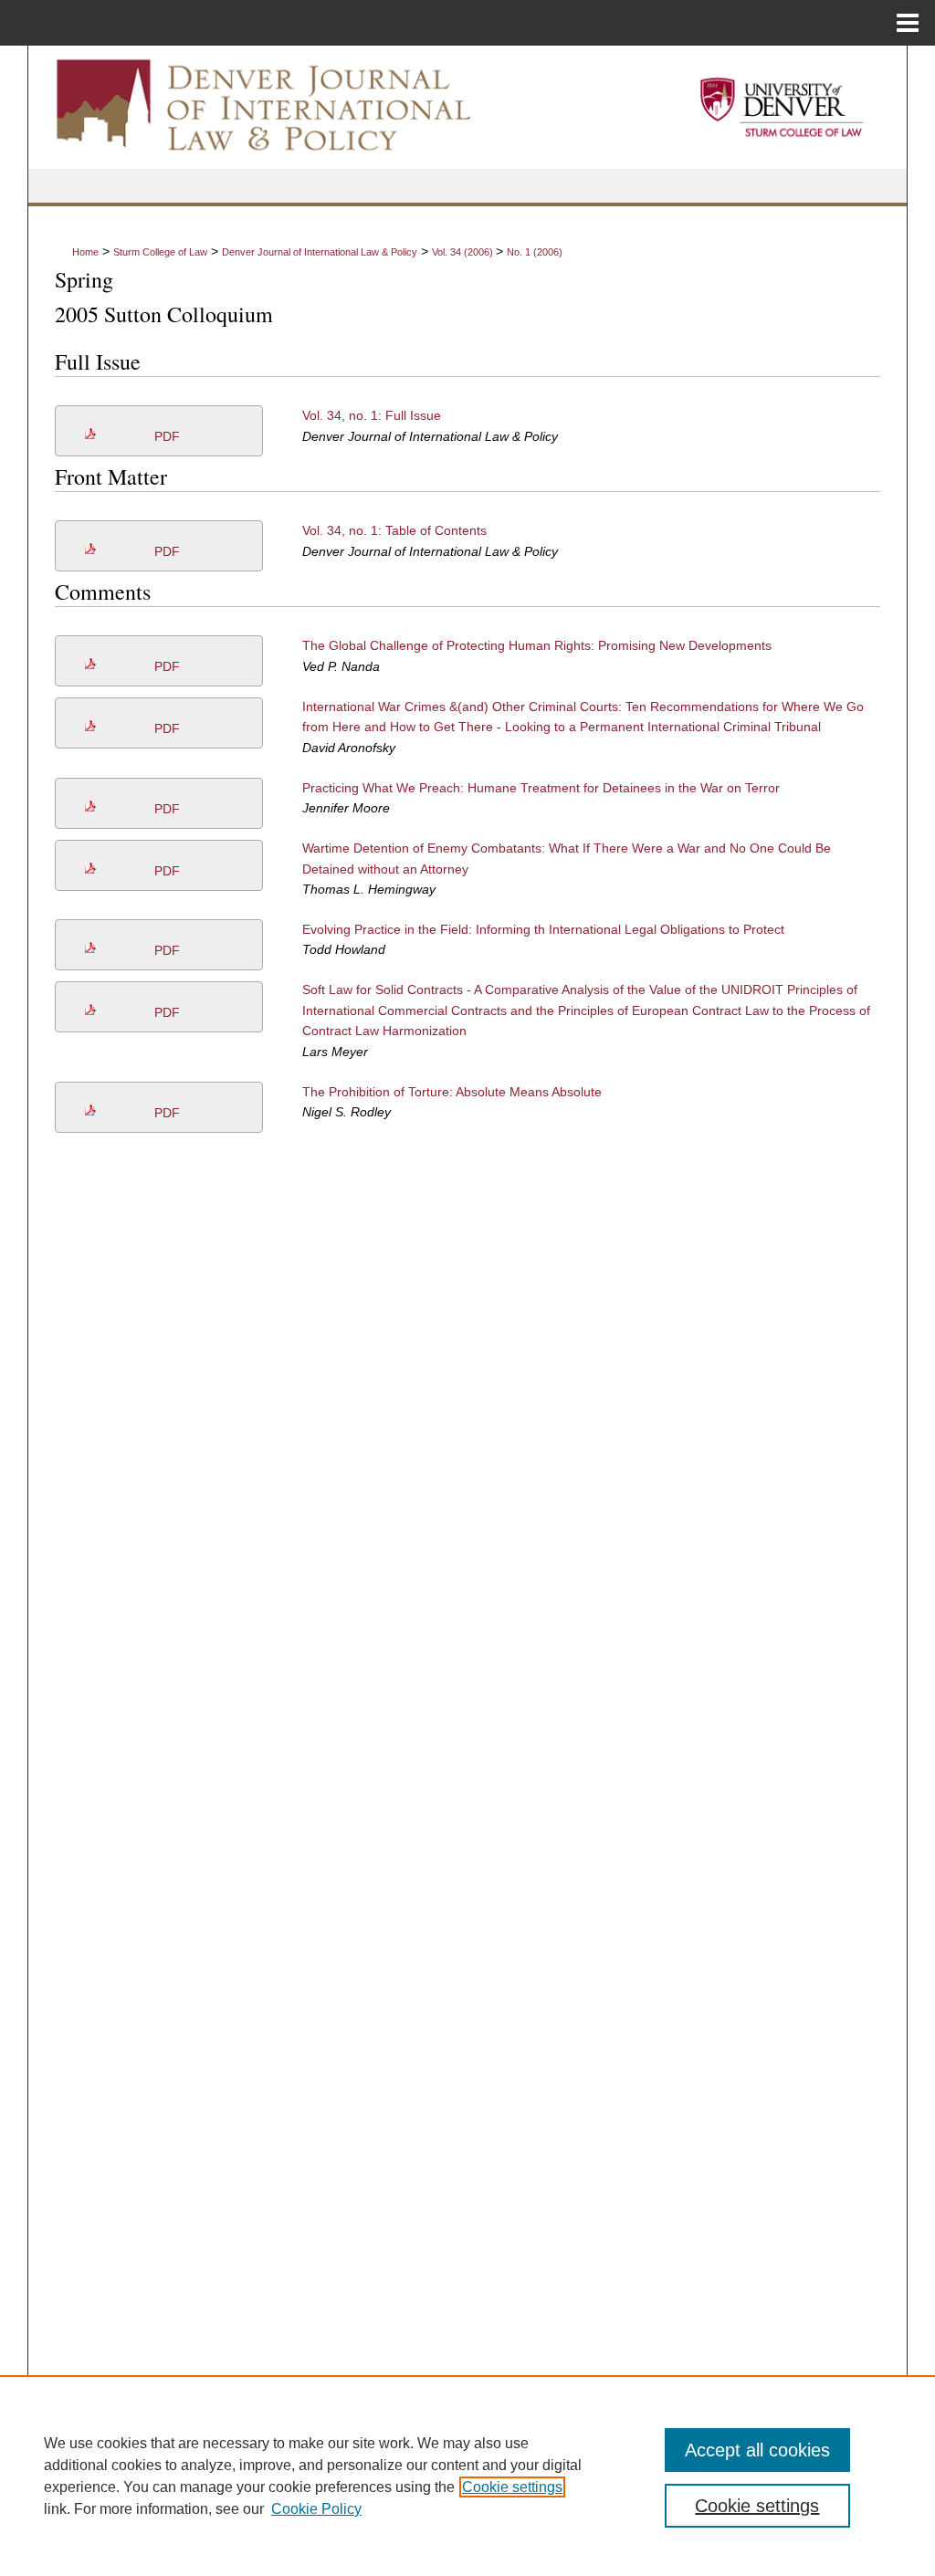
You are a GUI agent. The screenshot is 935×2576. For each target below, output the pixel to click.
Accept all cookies (757, 2450)
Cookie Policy (316, 2509)
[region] (467, 2476)
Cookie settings (512, 2487)
